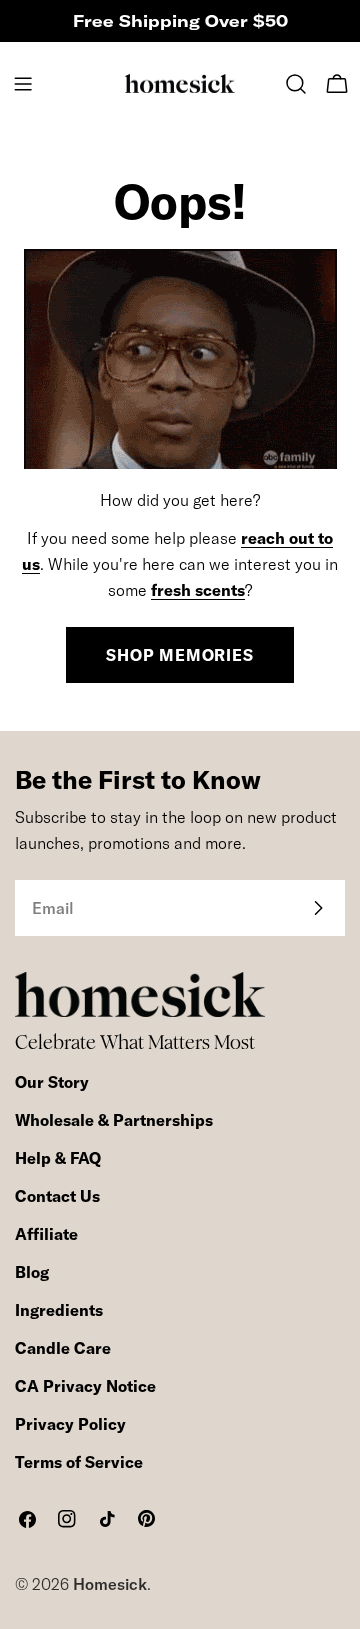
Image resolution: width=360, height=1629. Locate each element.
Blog (32, 1272)
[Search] (296, 84)
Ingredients (59, 1310)
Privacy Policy (70, 1424)
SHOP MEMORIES (179, 655)
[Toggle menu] (23, 84)
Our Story (52, 1082)
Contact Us (57, 1196)
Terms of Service (79, 1462)
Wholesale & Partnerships (114, 1120)
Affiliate (46, 1234)
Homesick (110, 1584)
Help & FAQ (58, 1158)
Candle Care (63, 1348)
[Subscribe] (318, 908)
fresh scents (198, 590)
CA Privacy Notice (85, 1386)
